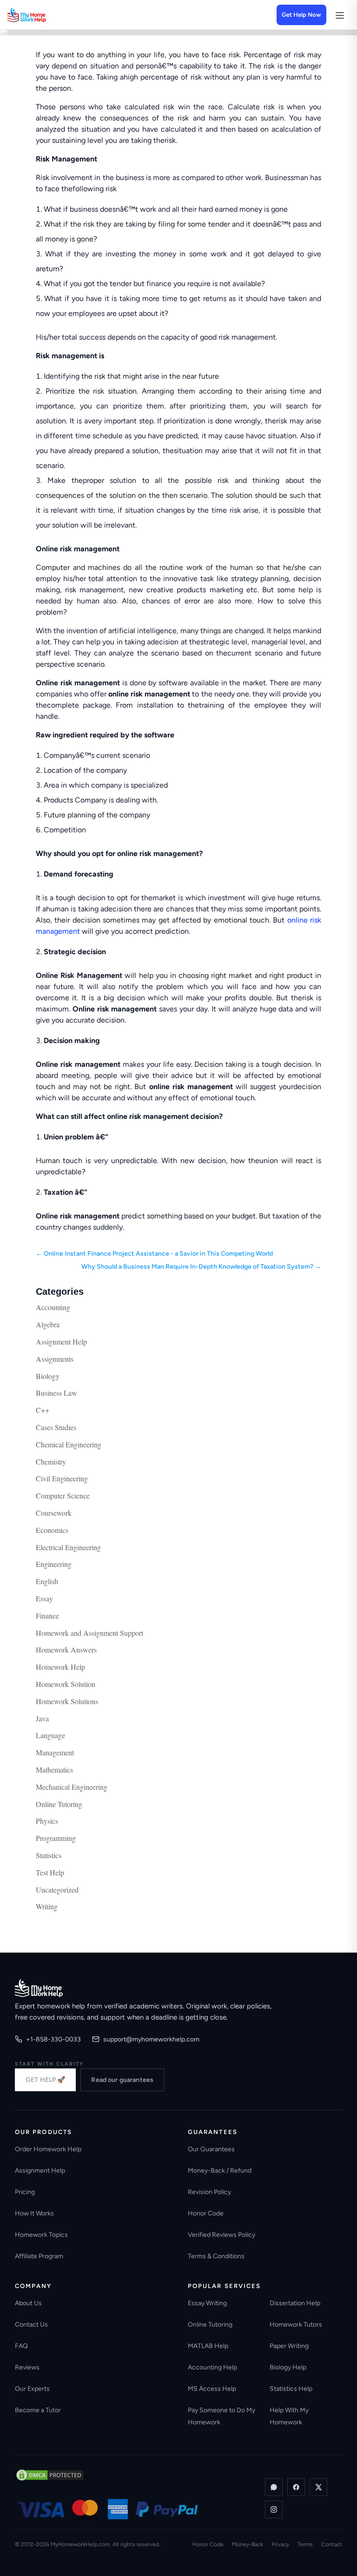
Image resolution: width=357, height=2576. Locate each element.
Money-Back (248, 2544)
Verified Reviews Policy (221, 2235)
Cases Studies (56, 1427)
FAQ (21, 2346)
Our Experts (32, 2389)
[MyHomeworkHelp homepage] (45, 15)
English (47, 1581)
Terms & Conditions (216, 2256)
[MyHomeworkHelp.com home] (39, 1988)
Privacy (280, 2544)
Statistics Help (291, 2389)
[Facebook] (296, 2487)
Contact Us (31, 2325)
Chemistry (51, 1462)
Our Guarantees (211, 2149)
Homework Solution (66, 1684)
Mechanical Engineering (72, 1787)
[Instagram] (274, 2509)
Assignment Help (61, 1342)
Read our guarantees (122, 2080)
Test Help (50, 1872)
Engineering (54, 1564)
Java (42, 1718)
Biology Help (288, 2367)
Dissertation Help (295, 2303)
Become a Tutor (38, 2410)
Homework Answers (66, 1649)
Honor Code (206, 2213)
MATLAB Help (208, 2346)
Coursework (54, 1513)
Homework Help (60, 1667)
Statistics (49, 1855)
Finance (47, 1616)
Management (55, 1752)
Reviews (27, 2367)
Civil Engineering (62, 1478)
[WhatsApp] (274, 2487)
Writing (47, 1906)
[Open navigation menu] (339, 15)
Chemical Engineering (69, 1444)
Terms (305, 2544)
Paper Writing (289, 2346)
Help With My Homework (289, 2416)
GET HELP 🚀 (45, 2080)
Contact (332, 2544)
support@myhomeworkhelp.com (151, 2039)
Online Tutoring (59, 1804)
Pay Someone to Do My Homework (221, 2416)
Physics (47, 1821)
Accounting (53, 1307)
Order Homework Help (48, 2149)
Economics (52, 1530)
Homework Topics (41, 2235)
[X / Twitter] (318, 2487)
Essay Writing (207, 2303)
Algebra (48, 1324)
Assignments (55, 1359)
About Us (28, 2303)
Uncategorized (57, 1890)
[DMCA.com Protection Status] (50, 2475)
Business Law (56, 1393)
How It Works (34, 2213)
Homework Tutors (296, 2325)
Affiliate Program (39, 2256)
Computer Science (63, 1495)
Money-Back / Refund (220, 2171)
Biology (48, 1376)
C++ (43, 1410)
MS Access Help (212, 2389)
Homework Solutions (67, 1701)
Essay (44, 1598)
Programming (56, 1838)
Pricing (25, 2192)
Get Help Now (301, 15)
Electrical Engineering (68, 1547)
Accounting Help (212, 2367)
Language (50, 1735)
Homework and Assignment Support (89, 1633)
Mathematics (54, 1770)
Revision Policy (209, 2192)
